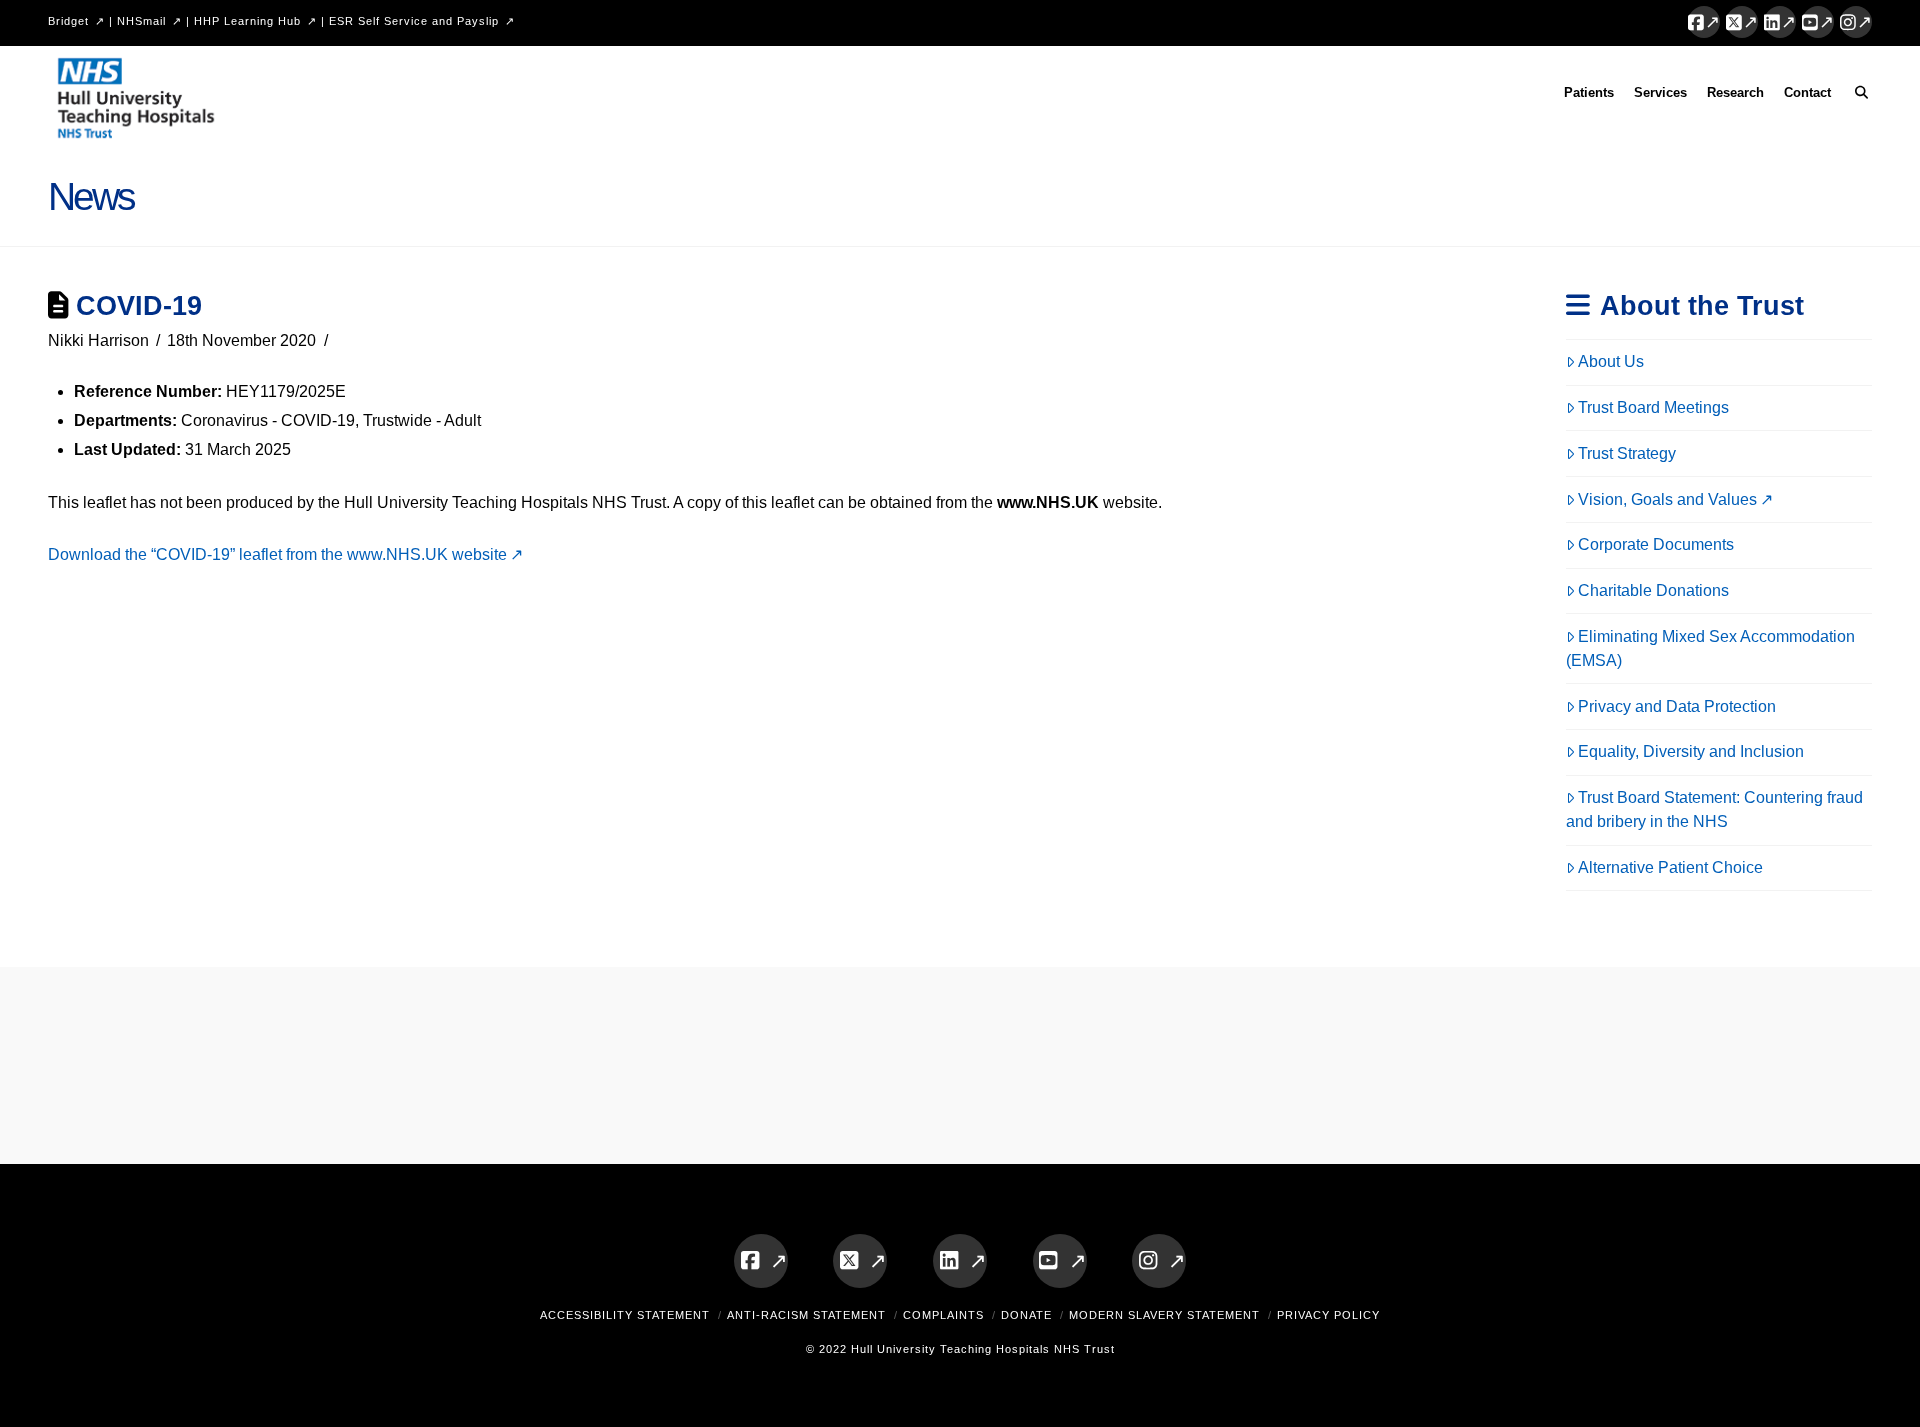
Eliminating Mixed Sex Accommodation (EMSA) (1711, 648)
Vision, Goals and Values (1667, 499)
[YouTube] (1818, 22)
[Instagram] (1856, 22)
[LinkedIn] (1780, 22)
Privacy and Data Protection (1677, 706)
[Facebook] (1704, 22)
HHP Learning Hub (247, 21)
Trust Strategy (1627, 453)
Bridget (68, 21)
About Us (1611, 361)
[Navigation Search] (1856, 96)
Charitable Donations (1653, 590)
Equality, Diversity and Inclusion (1691, 751)
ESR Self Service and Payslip (414, 21)
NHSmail (141, 21)
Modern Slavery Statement (1164, 1315)
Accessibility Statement (625, 1315)
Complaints (943, 1315)
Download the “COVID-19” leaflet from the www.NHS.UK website (277, 554)
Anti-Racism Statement (806, 1315)
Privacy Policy (1328, 1315)
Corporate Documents (1656, 544)
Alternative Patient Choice (1670, 867)
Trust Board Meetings (1653, 407)
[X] (1742, 22)
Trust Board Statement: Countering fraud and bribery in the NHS (1715, 809)
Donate (1026, 1315)
